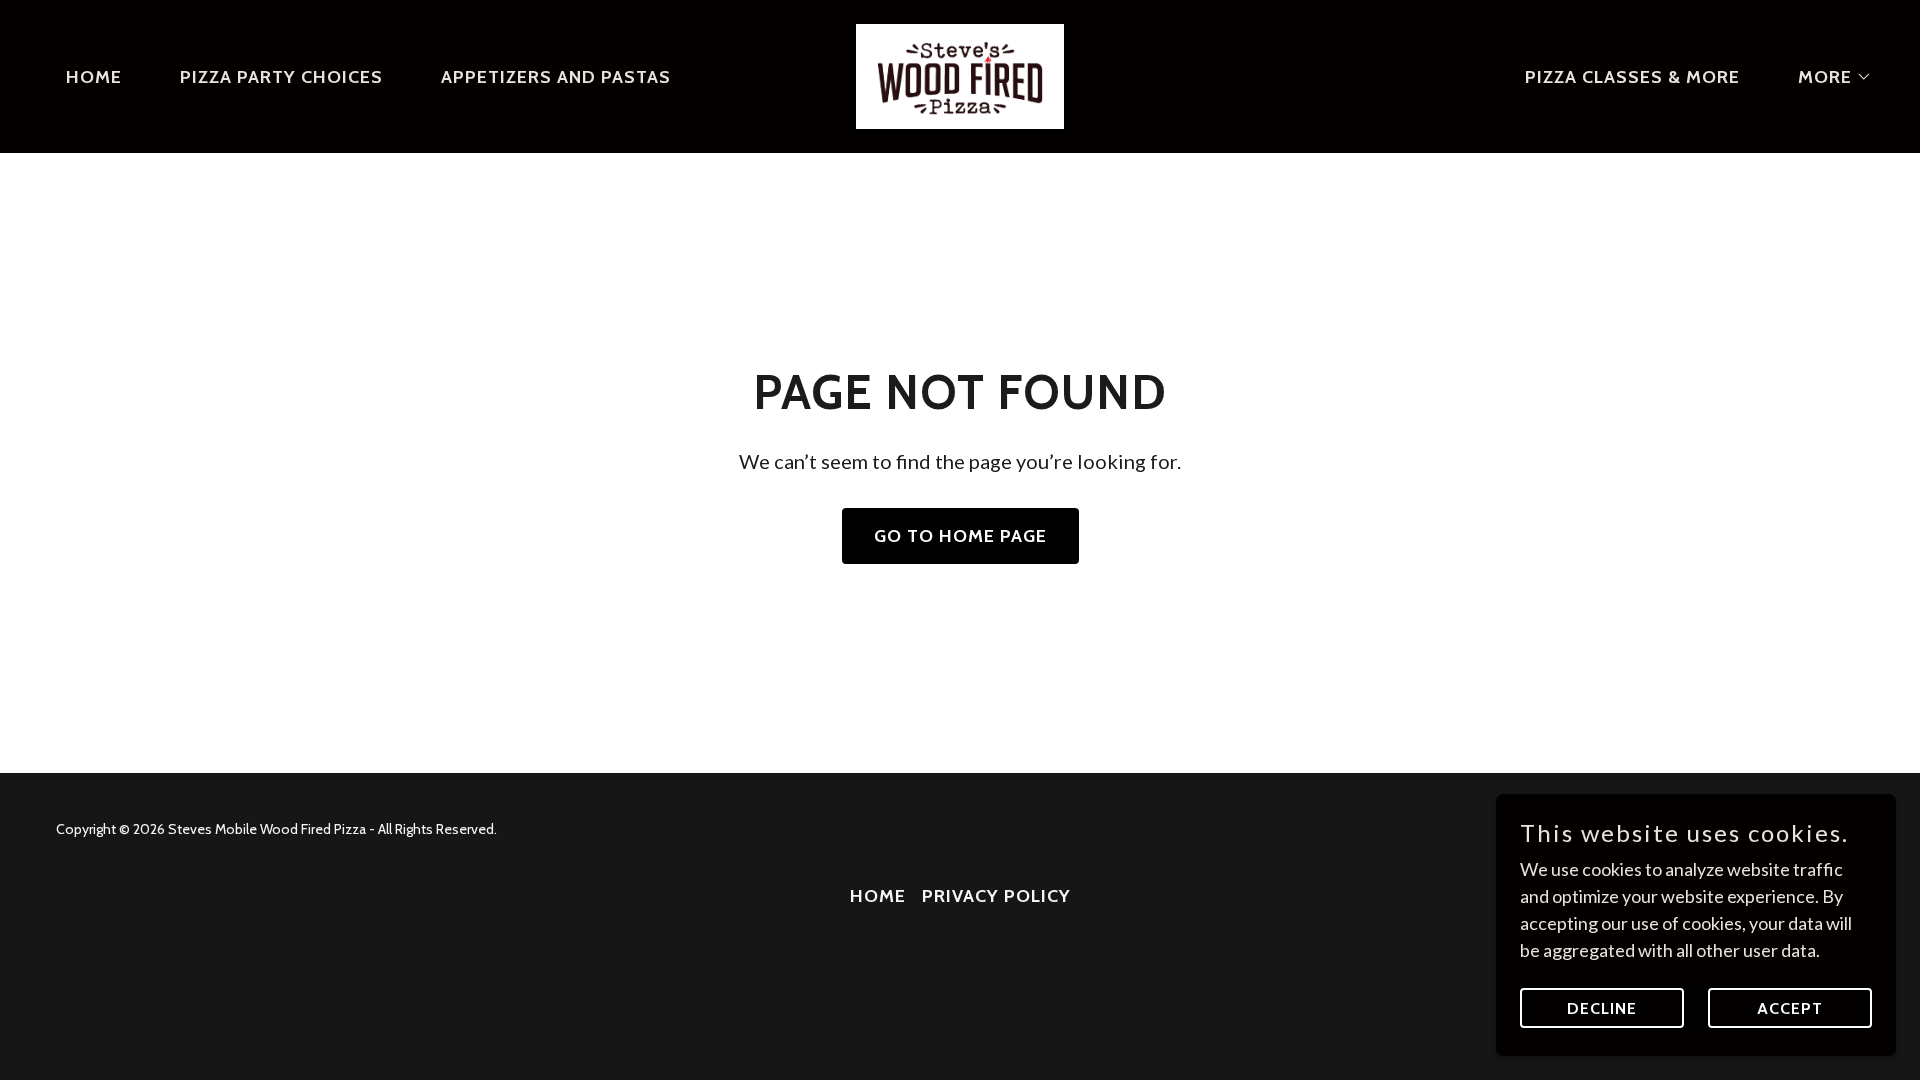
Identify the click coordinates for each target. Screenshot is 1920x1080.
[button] (1826, 77)
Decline (1602, 1008)
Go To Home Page (960, 536)
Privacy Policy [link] (996, 896)
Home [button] (878, 896)
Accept (1790, 1008)
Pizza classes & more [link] (1632, 77)
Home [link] (94, 77)
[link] (960, 74)
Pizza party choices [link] (281, 77)
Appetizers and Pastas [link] (556, 77)
